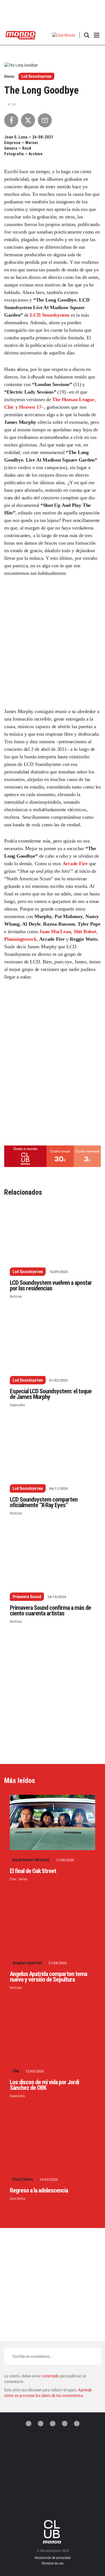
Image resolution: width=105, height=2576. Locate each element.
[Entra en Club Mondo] (53, 2532)
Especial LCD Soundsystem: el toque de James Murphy (51, 1394)
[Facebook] (41, 2424)
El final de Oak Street (33, 1871)
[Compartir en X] (28, 120)
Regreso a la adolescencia (39, 2190)
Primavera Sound (27, 1597)
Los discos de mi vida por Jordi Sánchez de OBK (44, 2085)
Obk (16, 2071)
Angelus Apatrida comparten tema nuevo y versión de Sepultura (48, 1977)
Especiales (17, 1405)
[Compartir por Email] (45, 120)
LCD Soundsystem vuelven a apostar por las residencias (51, 1285)
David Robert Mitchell (31, 1860)
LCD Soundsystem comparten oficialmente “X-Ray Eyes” (44, 1502)
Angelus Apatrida (27, 1963)
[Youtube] (77, 2424)
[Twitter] (29, 2424)
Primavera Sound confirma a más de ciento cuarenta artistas (50, 1611)
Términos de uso (53, 2563)
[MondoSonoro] (21, 35)
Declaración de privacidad (53, 2558)
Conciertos (18, 2199)
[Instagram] (53, 2424)
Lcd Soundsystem (36, 76)
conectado (50, 2376)
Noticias (16, 1296)
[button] (64, 35)
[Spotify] (65, 2424)
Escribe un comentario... (33, 2356)
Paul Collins (23, 2179)
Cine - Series (19, 1879)
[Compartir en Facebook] (11, 120)
